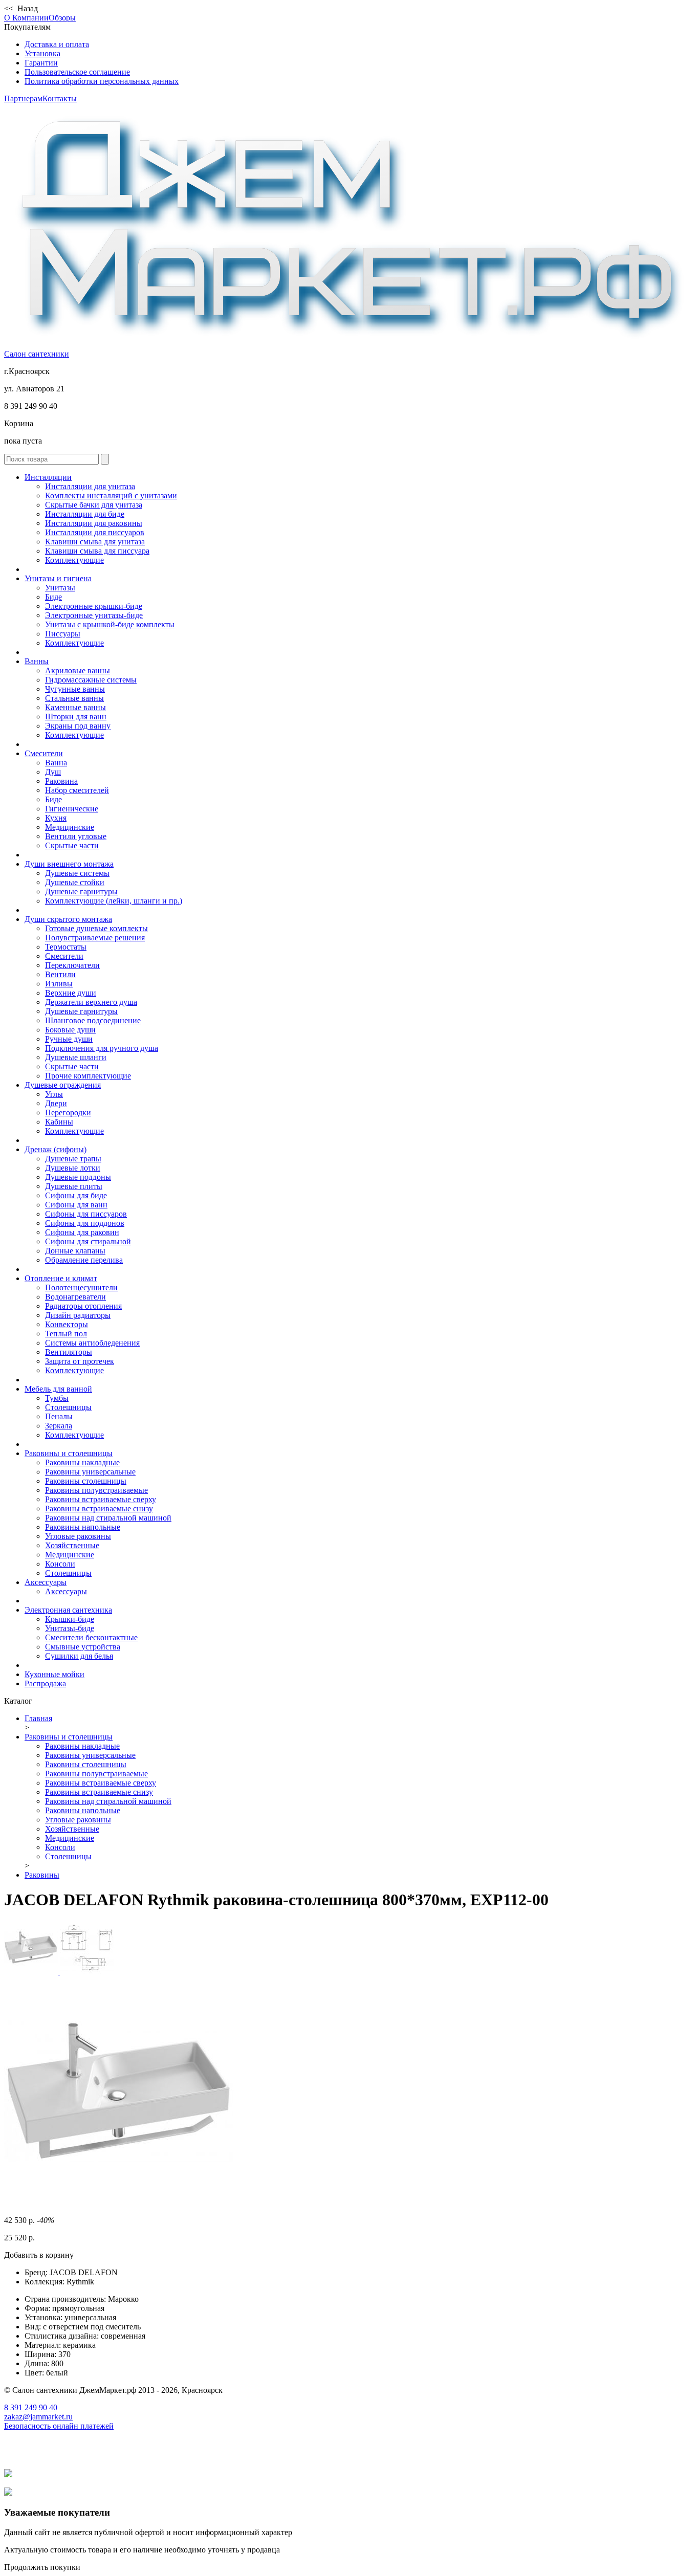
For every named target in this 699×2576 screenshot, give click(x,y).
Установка (42, 53)
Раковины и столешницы (69, 1453)
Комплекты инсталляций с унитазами (111, 496)
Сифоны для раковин (82, 1232)
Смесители (44, 753)
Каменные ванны (75, 707)
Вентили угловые (76, 836)
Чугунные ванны (75, 689)
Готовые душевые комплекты (96, 928)
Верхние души (71, 993)
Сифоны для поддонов (85, 1223)
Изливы (59, 984)
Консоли (60, 1564)
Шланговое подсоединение (93, 1020)
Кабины (59, 1122)
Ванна (56, 763)
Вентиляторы (69, 1352)
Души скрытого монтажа (68, 919)
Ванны (37, 661)
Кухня (56, 818)
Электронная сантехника (68, 1610)
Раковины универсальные (90, 1472)
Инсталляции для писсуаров (95, 532)
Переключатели (72, 965)
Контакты (60, 98)
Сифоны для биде (76, 1195)
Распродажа (45, 1683)
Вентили (60, 974)
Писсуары (63, 634)
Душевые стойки (75, 882)
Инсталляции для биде (85, 514)
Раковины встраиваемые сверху (101, 1499)
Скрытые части (72, 845)
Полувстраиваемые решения (95, 938)
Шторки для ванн (76, 717)
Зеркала (59, 1426)
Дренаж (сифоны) (56, 1149)
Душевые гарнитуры (81, 891)
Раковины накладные (82, 1462)
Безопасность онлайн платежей (59, 2426)
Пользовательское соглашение (77, 72)
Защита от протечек (80, 1361)
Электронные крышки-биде (94, 606)
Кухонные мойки (54, 1674)
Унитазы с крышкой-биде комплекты (110, 624)
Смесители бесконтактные (91, 1637)
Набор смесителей (77, 790)
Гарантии (41, 63)
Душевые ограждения (63, 1085)
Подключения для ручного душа (102, 1048)
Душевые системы (77, 873)
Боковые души (70, 1030)
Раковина (61, 781)
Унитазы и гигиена (58, 578)
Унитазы (60, 588)
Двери (56, 1103)
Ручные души (69, 1039)
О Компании (26, 18)
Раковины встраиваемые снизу (99, 1509)
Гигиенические (72, 809)
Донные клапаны (75, 1251)
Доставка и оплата (57, 44)
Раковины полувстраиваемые (96, 1490)
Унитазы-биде (70, 1628)
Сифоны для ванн (76, 1205)
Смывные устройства (83, 1647)
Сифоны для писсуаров (86, 1214)
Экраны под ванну (78, 726)
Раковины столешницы (86, 1481)
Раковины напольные (83, 1527)
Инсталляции (48, 477)
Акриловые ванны (78, 670)
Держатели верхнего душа (91, 1002)
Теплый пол (66, 1334)
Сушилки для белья (79, 1656)
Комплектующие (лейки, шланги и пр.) (114, 901)
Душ (53, 772)
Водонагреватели (75, 1297)
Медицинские (70, 827)
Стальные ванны (74, 698)
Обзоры (62, 18)
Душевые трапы (73, 1159)
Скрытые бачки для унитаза (94, 505)
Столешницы (68, 1407)
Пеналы (59, 1416)
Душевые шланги (76, 1057)
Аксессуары (46, 1582)
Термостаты (66, 947)
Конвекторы (67, 1324)
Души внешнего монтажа (69, 864)
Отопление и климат (61, 1278)
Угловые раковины (78, 1536)
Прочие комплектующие (88, 1076)
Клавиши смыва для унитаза (95, 542)
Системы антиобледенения (92, 1343)
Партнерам (23, 98)
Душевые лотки (73, 1168)
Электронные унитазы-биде (94, 615)
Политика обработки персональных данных (102, 81)
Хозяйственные (72, 1545)
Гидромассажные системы (91, 680)
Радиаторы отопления (83, 1306)
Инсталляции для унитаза (90, 486)
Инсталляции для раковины (94, 523)
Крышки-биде (70, 1619)
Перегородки (68, 1113)
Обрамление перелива (84, 1260)
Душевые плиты (74, 1186)
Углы (54, 1094)
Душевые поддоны (78, 1177)
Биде (53, 597)
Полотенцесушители (81, 1287)
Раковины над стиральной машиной (108, 1518)
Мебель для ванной (58, 1389)
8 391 (31, 2407)
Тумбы (57, 1398)
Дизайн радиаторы (78, 1315)
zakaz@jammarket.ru (38, 2417)
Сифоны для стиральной (88, 1241)
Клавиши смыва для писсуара (97, 551)
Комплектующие (74, 560)
